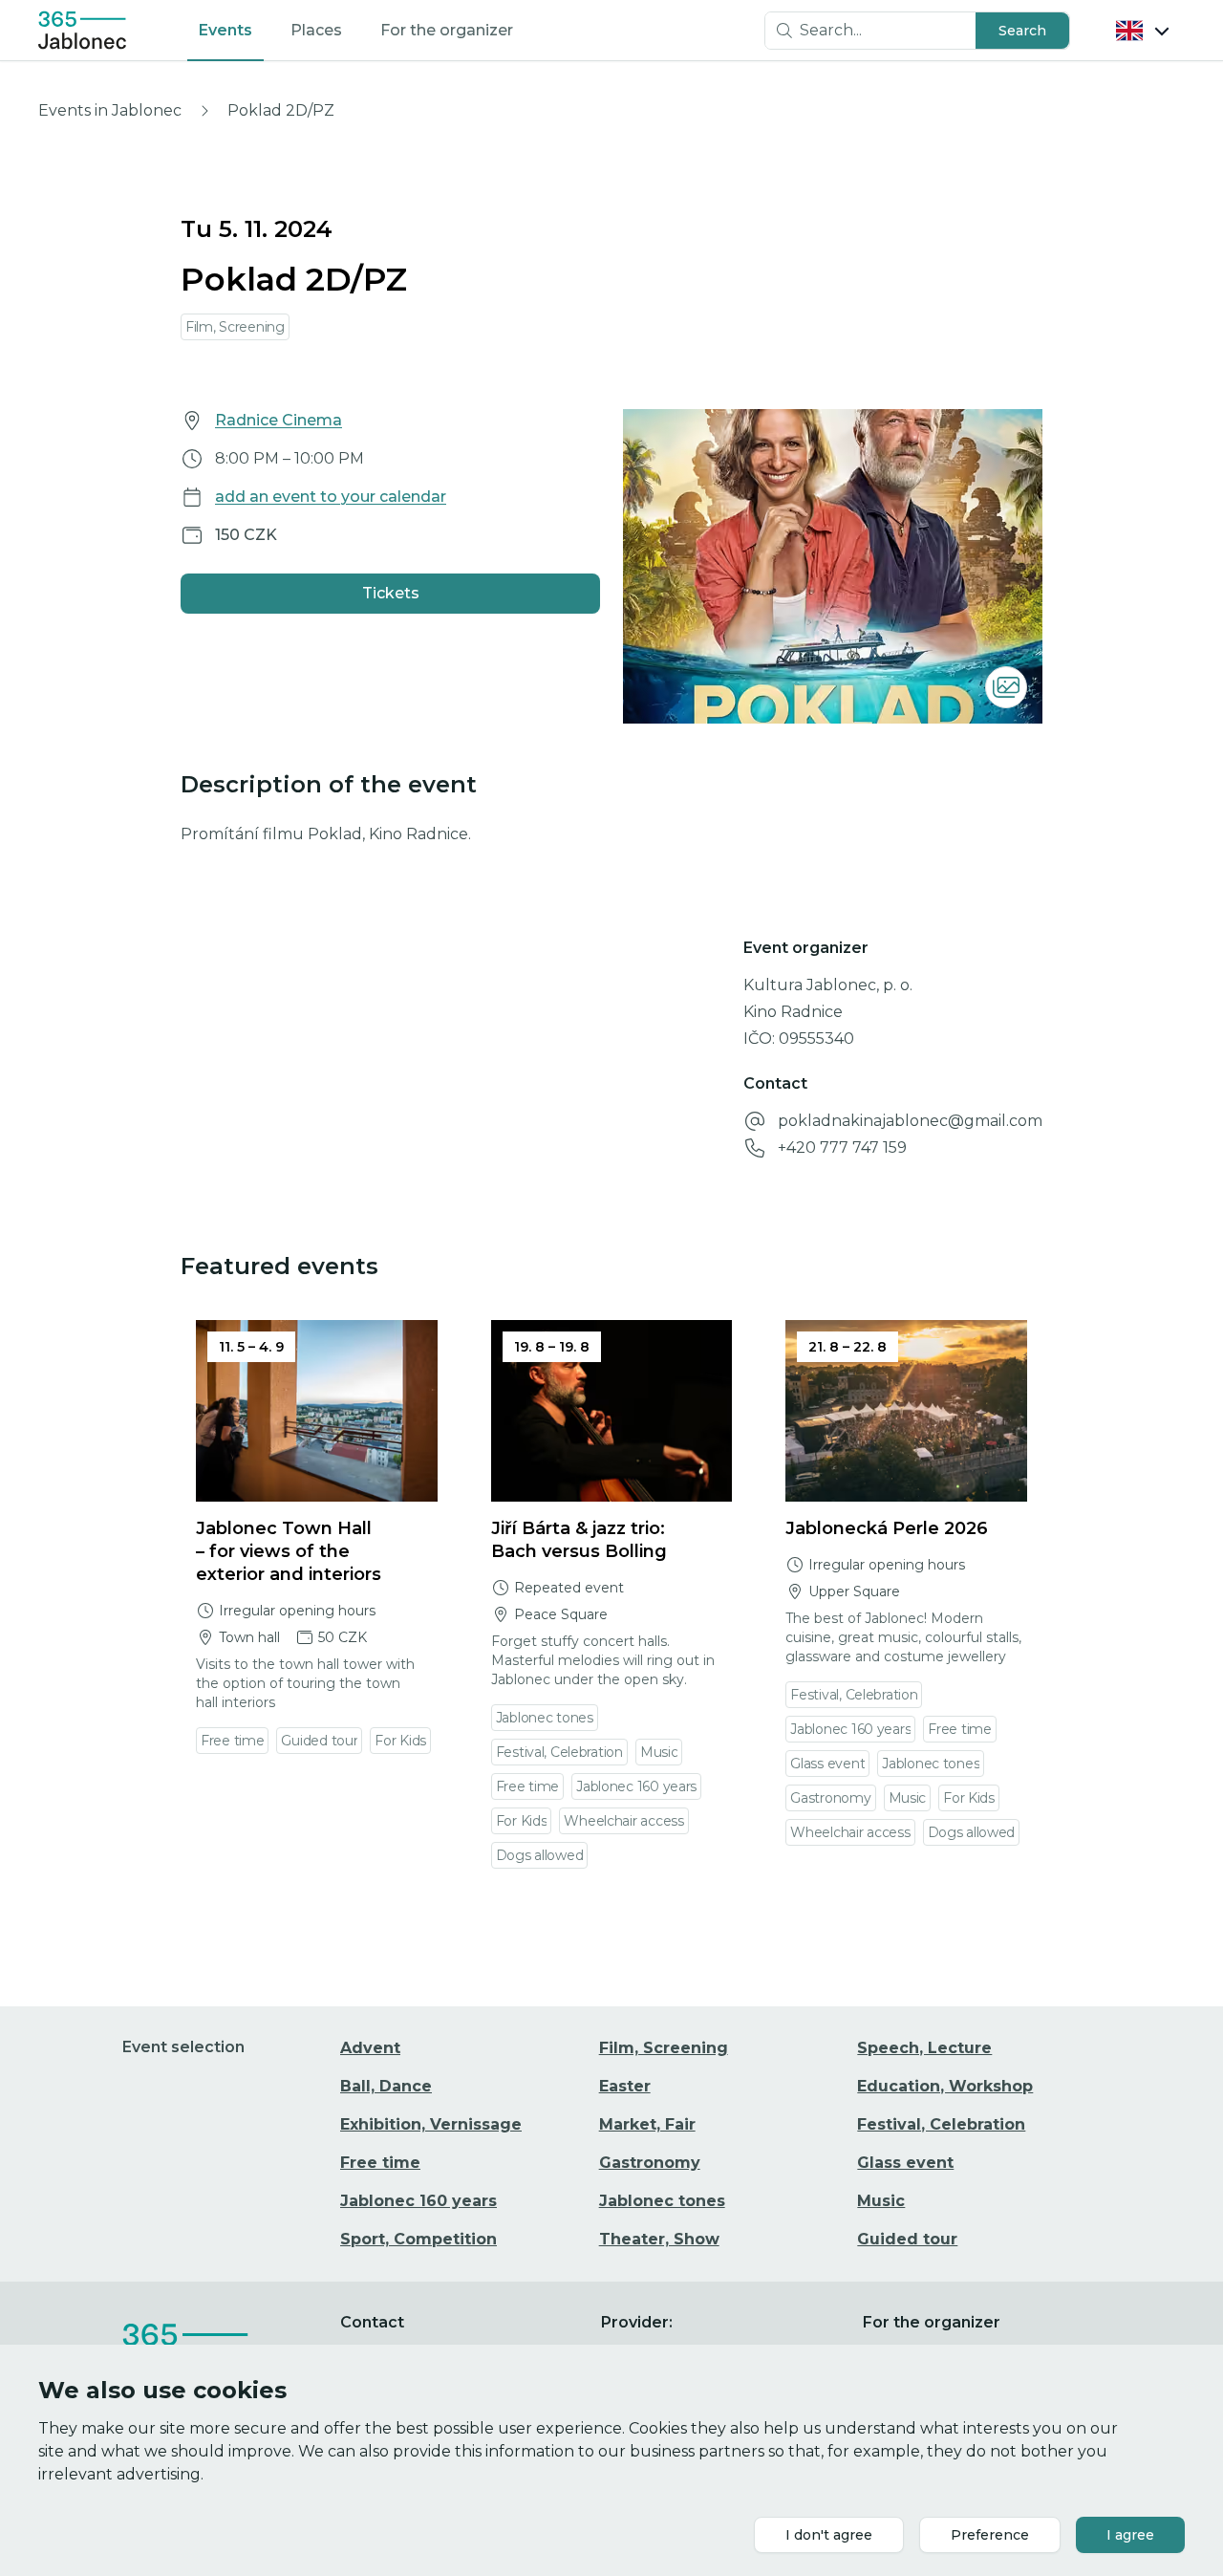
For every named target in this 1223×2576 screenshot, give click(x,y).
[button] (1022, 31)
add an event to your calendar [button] (331, 497)
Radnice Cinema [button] (279, 420)
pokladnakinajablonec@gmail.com (910, 1121)
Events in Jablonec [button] (110, 110)
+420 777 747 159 (842, 1147)
